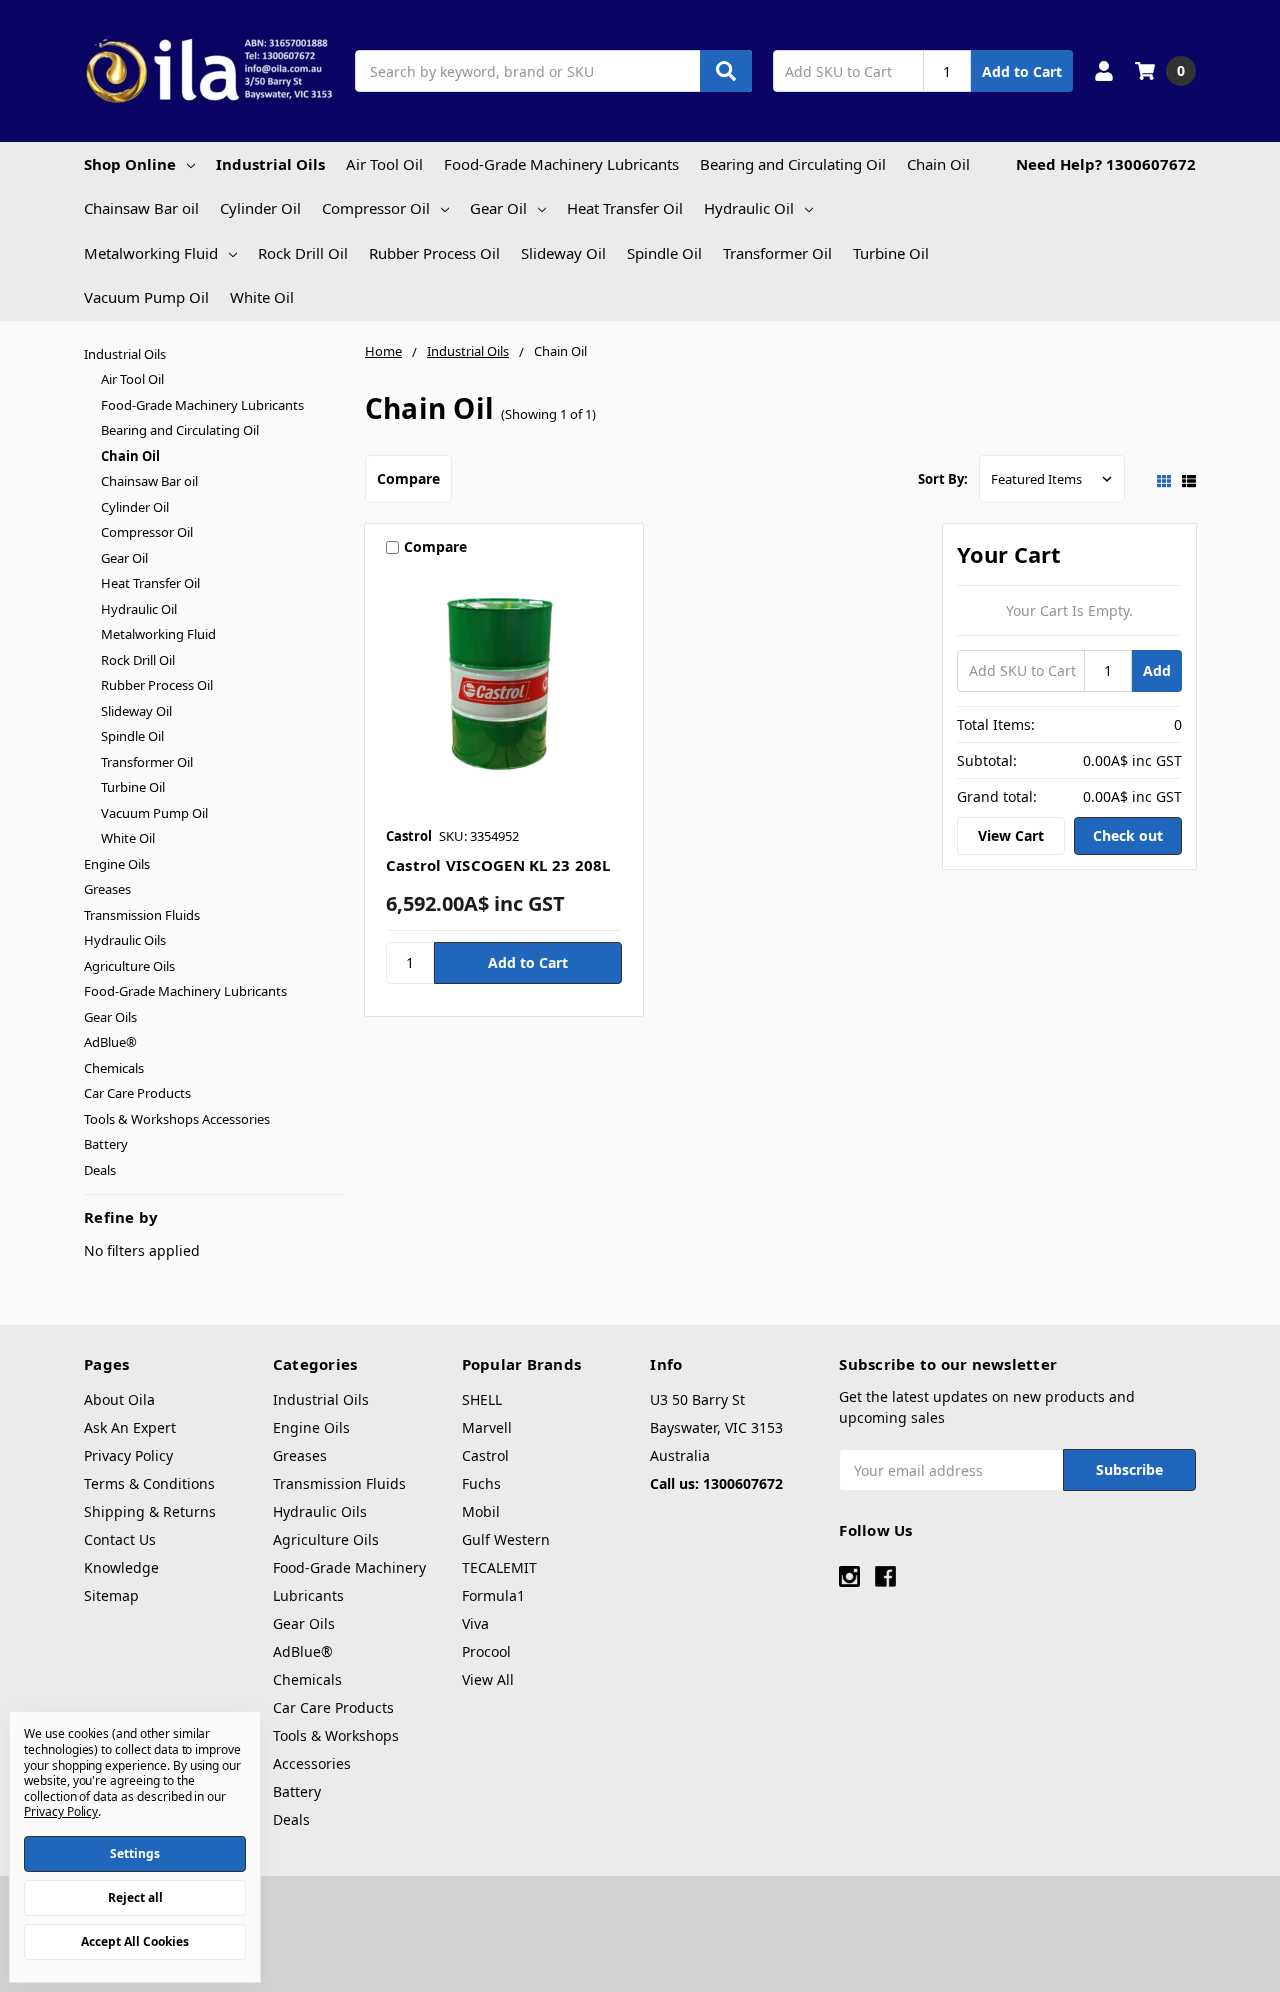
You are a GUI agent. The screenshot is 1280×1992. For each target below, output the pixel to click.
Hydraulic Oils (125, 940)
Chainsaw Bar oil (141, 208)
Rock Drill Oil (303, 253)
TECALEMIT (499, 1567)
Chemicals (114, 1068)
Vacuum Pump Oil (146, 297)
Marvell (487, 1427)
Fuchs (481, 1483)
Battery (106, 1144)
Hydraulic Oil (749, 208)
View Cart (1011, 835)
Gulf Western (506, 1539)
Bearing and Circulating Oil (793, 164)
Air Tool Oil (384, 164)
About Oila (119, 1399)
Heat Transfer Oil (625, 208)
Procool (486, 1651)
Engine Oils (117, 864)
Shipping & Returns (150, 1511)
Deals (100, 1170)
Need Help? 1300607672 (1106, 164)
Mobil (481, 1511)
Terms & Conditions (149, 1483)
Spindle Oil (664, 253)
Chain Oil (938, 164)
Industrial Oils (270, 164)
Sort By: (943, 479)
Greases (107, 889)
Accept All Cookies (135, 1941)
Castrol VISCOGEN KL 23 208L (498, 865)
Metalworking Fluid (151, 253)
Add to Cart (1022, 71)
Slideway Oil (563, 253)
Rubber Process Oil (434, 253)
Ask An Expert (130, 1427)
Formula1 (493, 1595)
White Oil (262, 297)
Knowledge (121, 1567)
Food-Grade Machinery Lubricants (561, 164)
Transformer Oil (777, 253)
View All (488, 1679)
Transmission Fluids (142, 915)
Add (1157, 670)
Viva (475, 1623)
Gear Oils (110, 1017)
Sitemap (111, 1595)
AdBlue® (110, 1042)
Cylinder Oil (260, 208)
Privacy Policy (128, 1455)
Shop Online (130, 164)
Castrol (485, 1455)
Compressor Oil (376, 208)
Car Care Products (137, 1093)
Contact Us (120, 1539)
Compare (408, 478)
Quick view (504, 692)
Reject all (135, 1897)
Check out (1128, 835)
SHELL (482, 1399)
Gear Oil (498, 208)
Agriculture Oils (129, 966)
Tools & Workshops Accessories (177, 1119)
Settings (135, 1853)
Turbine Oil (891, 253)
